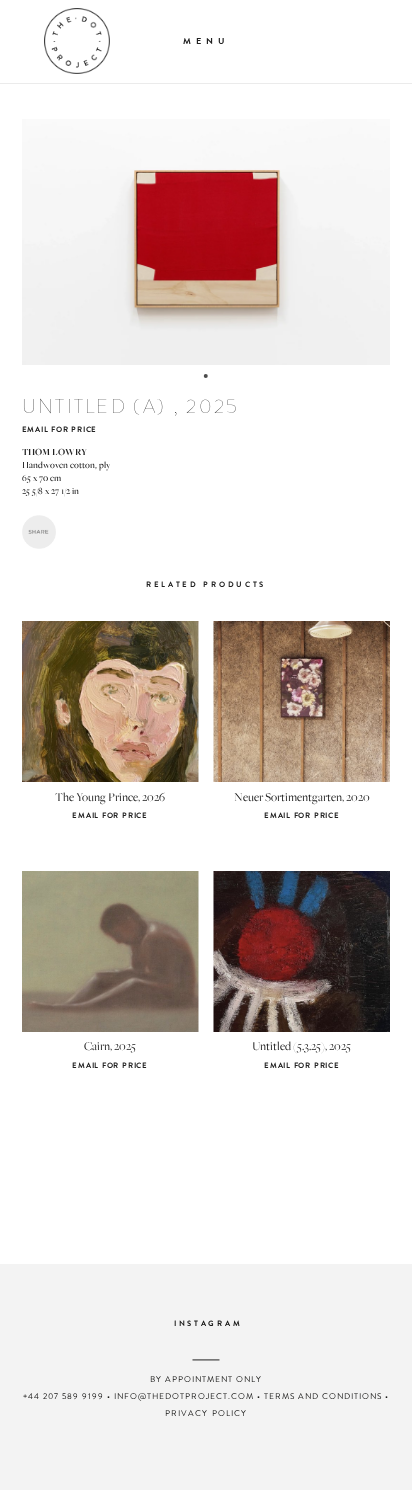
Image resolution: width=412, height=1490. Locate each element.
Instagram (208, 1324)
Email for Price (60, 429)
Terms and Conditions (323, 1396)
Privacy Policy (205, 1413)
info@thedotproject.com (184, 1396)
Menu (205, 41)
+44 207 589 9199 (63, 1396)
